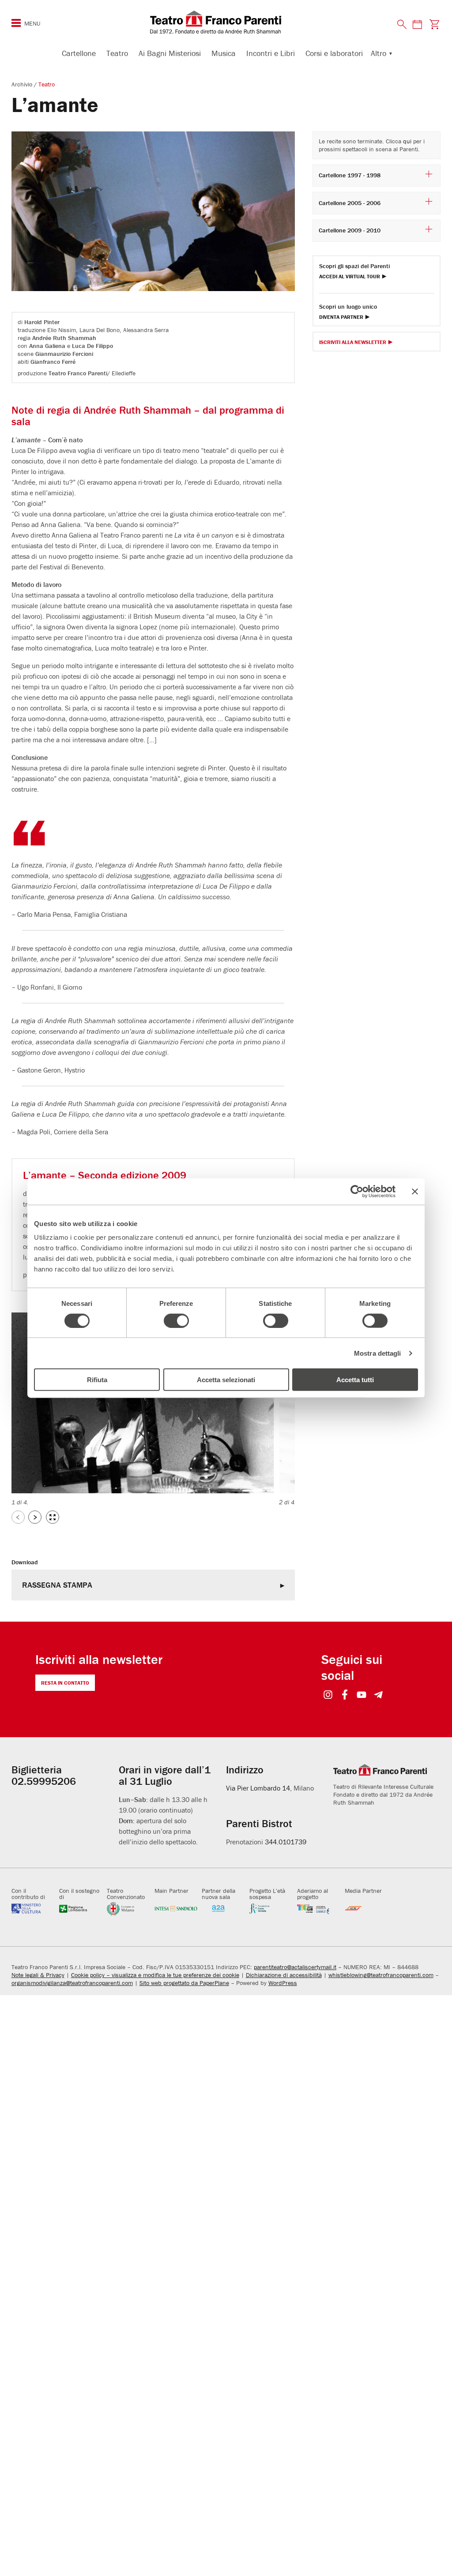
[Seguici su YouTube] (362, 1696)
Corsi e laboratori (334, 53)
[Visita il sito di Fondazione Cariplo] (319, 1908)
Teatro (117, 53)
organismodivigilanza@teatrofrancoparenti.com (72, 1983)
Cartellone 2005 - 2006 (350, 203)
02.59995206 (44, 1781)
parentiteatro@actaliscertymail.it (295, 1967)
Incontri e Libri (271, 53)
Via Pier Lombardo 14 (258, 1788)
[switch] (176, 1320)
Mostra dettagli (378, 1353)
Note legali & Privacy (38, 1975)
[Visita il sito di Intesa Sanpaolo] (176, 1908)
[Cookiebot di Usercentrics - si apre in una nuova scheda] (357, 1191)
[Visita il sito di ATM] (366, 1908)
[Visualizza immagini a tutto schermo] (53, 1517)
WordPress (283, 1983)
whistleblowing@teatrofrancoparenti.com (381, 1975)
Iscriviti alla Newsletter (353, 342)
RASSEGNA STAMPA (57, 1585)
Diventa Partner (341, 317)
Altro (379, 53)
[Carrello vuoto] (434, 24)
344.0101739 (286, 1842)
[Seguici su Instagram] (328, 1696)
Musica (224, 53)
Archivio (23, 84)
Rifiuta (97, 1380)
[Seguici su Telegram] (379, 1696)
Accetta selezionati (226, 1380)
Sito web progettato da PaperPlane (184, 1983)
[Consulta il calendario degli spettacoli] (417, 24)
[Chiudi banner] (415, 1191)
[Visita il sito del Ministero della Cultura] (33, 1908)
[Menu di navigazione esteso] (16, 23)
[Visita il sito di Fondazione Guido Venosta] (271, 1908)
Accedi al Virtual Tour (350, 277)
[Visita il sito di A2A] (223, 1908)
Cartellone (79, 53)
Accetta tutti (355, 1380)
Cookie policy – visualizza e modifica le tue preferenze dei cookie (155, 1975)
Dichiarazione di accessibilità (284, 1975)
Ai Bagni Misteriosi (170, 53)
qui (407, 141)
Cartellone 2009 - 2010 (350, 230)
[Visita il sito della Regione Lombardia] (81, 1908)
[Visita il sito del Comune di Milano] (128, 1908)
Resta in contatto (65, 1683)
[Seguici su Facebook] (345, 1696)
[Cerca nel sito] (402, 25)
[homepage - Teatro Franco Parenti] (226, 22)
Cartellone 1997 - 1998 (350, 175)
